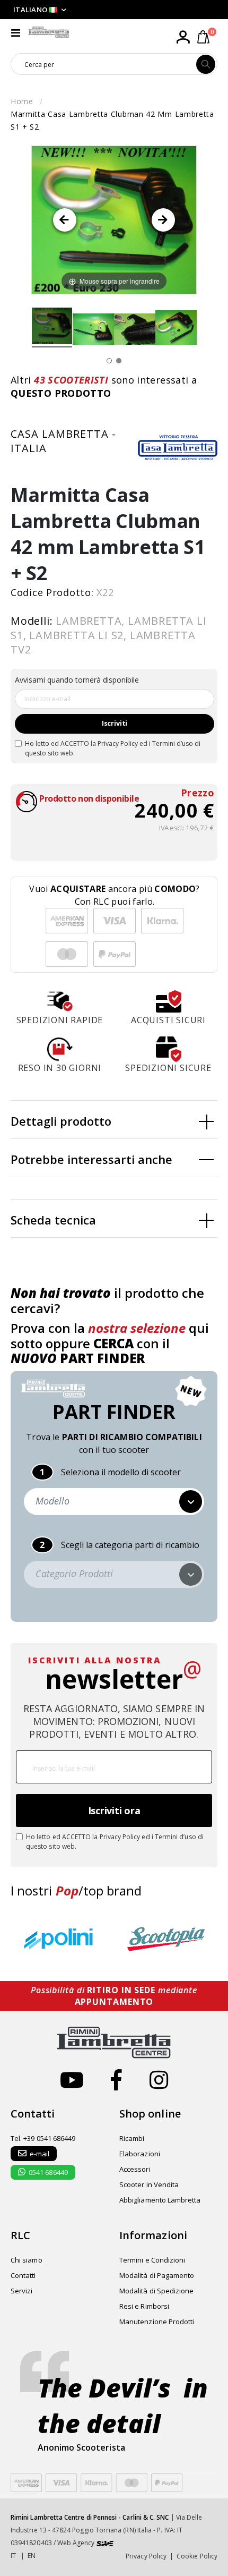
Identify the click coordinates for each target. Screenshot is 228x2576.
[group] (61, 1940)
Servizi (21, 2291)
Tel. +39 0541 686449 (43, 2138)
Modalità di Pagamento (157, 2275)
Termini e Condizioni (152, 2260)
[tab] (114, 1120)
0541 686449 (48, 2172)
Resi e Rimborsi (144, 2306)
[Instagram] (159, 2080)
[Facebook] (116, 2080)
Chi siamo (27, 2260)
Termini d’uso (173, 743)
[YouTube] (72, 2080)
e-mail (40, 2154)
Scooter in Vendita (149, 2184)
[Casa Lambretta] (178, 447)
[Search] (206, 64)
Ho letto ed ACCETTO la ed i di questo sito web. (113, 748)
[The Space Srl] (105, 2543)
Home (22, 101)
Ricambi (132, 2138)
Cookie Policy (197, 2556)
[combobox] (104, 64)
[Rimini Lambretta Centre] (49, 32)
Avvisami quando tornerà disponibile (77, 680)
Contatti (23, 2275)
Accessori (135, 2169)
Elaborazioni (140, 2154)
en (32, 2556)
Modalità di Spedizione (156, 2291)
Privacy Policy (118, 743)
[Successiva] (163, 220)
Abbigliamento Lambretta (160, 2200)
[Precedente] (65, 220)
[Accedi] (183, 37)
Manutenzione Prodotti (157, 2322)
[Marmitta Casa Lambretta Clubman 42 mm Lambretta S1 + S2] (52, 327)
